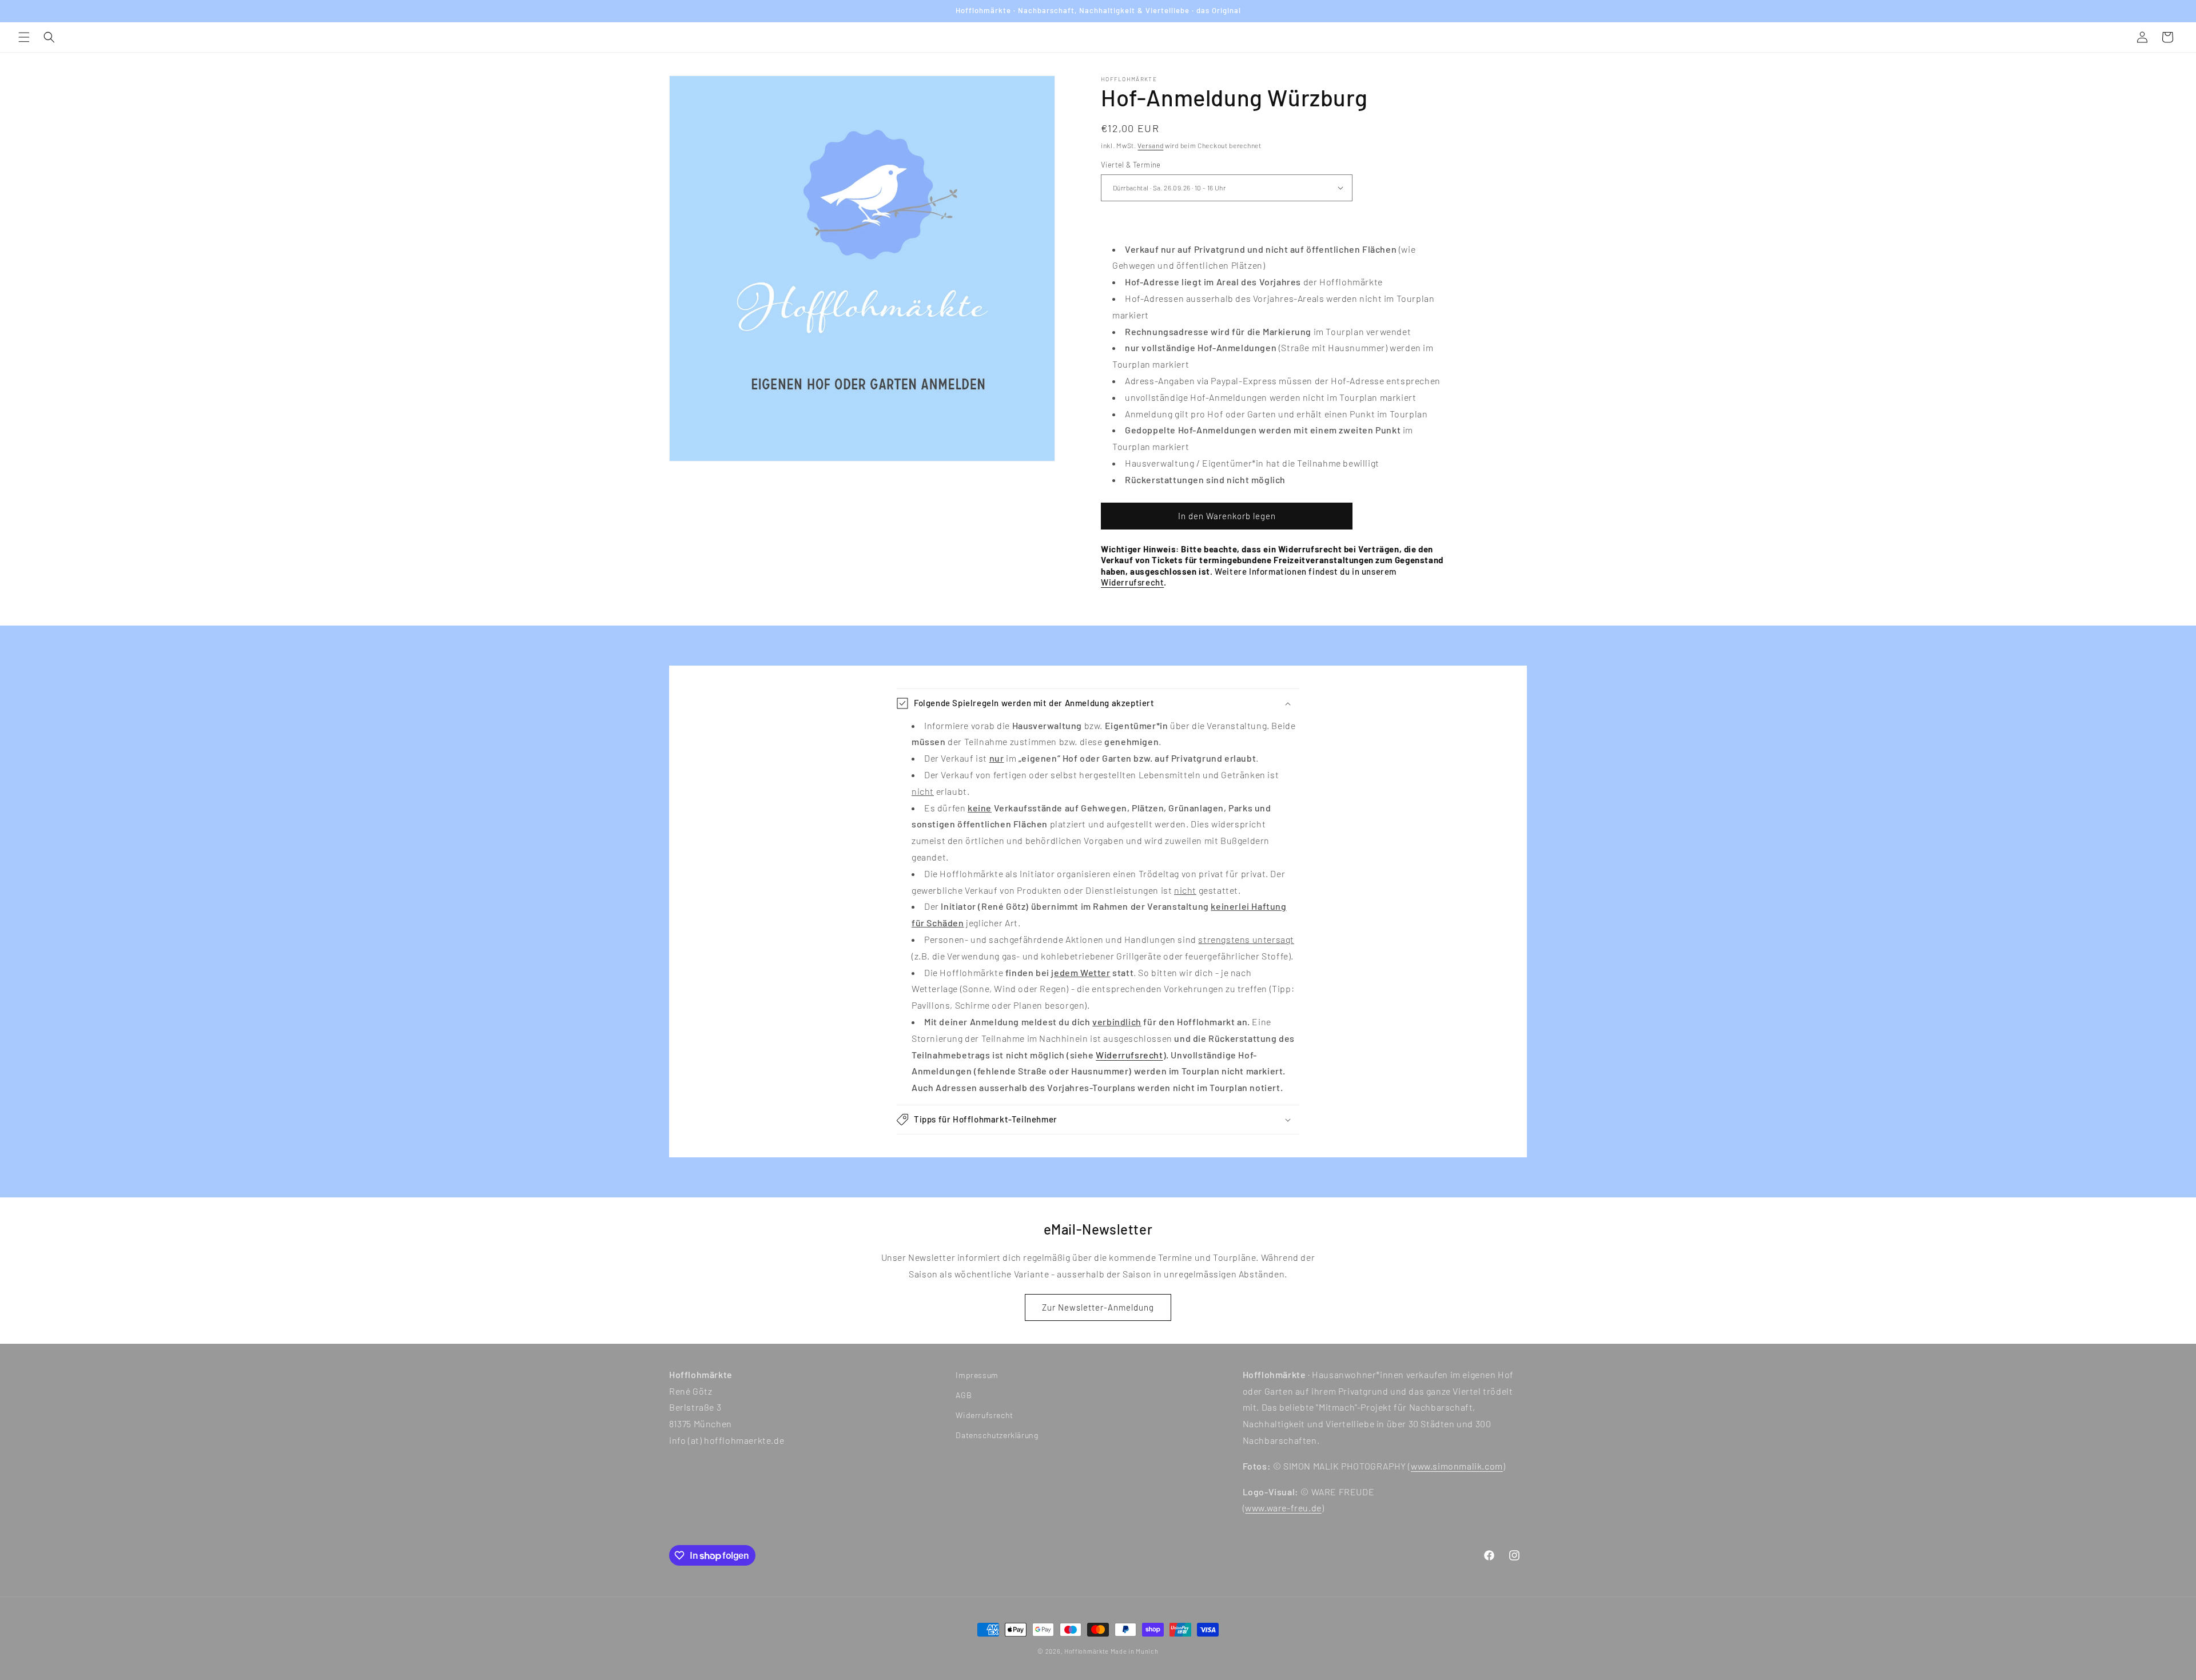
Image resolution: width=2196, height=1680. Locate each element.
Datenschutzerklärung (997, 1436)
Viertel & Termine (1131, 165)
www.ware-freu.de (1283, 1508)
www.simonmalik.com (1457, 1466)
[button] (24, 37)
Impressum (977, 1375)
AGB (964, 1395)
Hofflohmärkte (1087, 1651)
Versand (1150, 145)
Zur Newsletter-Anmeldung (1098, 1307)
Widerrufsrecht (1132, 582)
